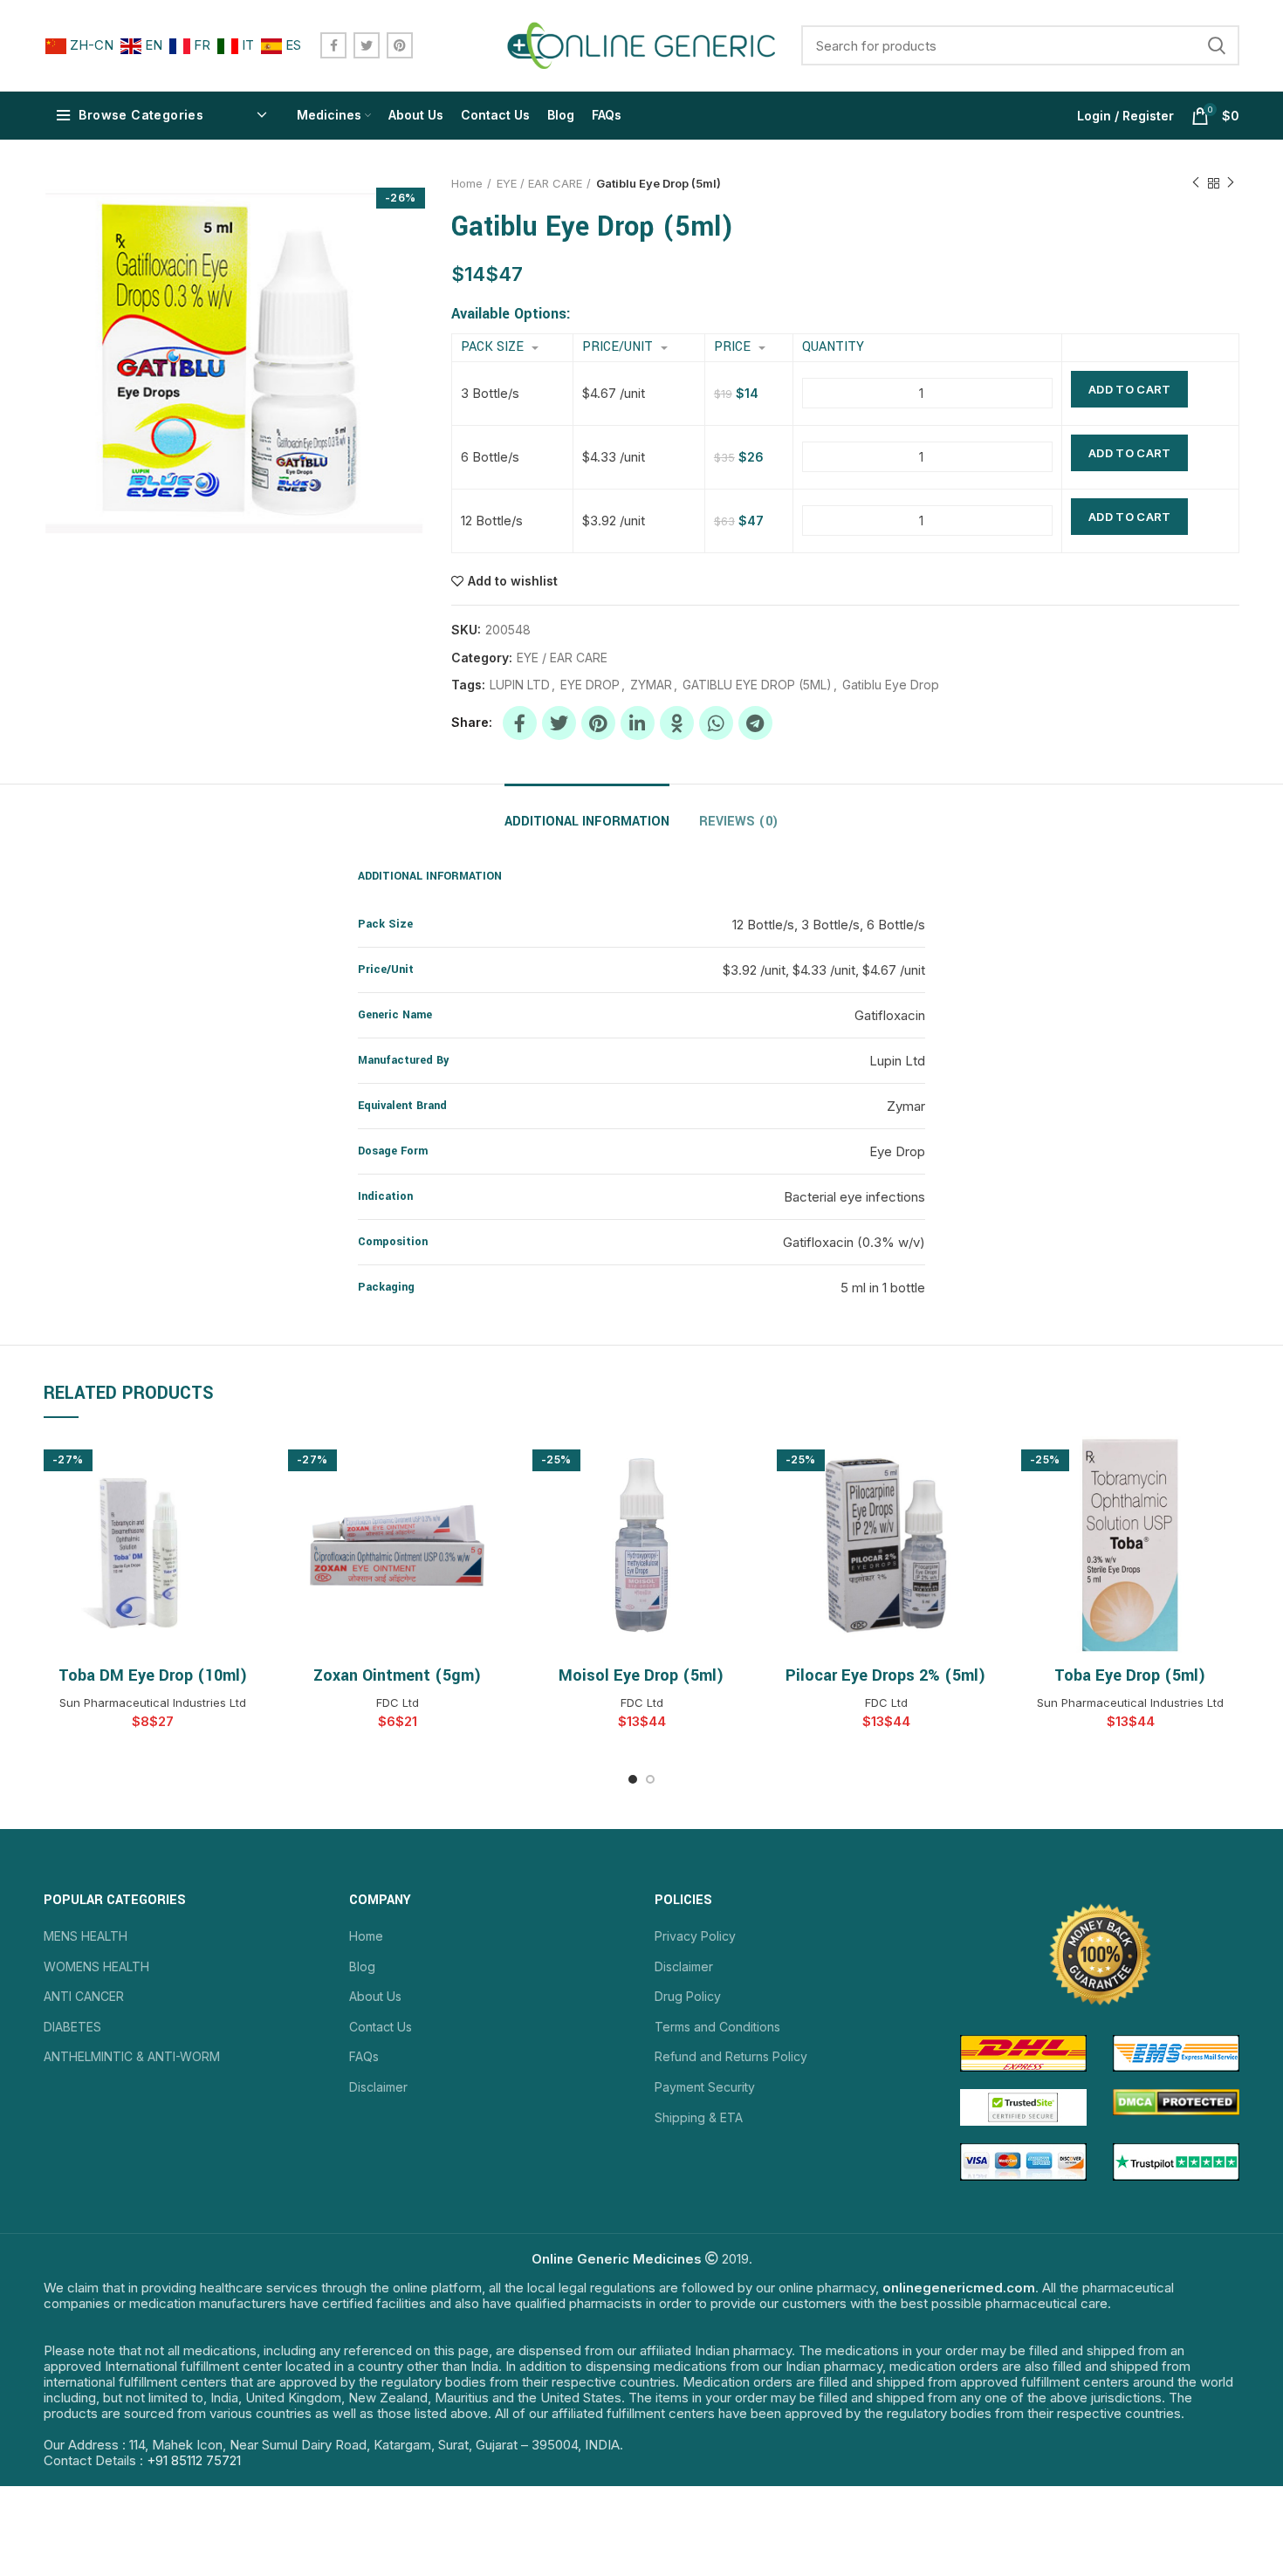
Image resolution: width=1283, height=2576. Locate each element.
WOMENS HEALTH (96, 1966)
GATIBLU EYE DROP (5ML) (757, 685)
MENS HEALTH (86, 1936)
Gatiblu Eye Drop (891, 685)
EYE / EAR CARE (539, 183)
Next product (1231, 183)
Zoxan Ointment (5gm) (398, 1675)
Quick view (249, 1465)
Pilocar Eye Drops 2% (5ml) (886, 1675)
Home (467, 183)
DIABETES (72, 2027)
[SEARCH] (1216, 45)
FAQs (364, 2056)
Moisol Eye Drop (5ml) (641, 1675)
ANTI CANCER (84, 1996)
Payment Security (705, 2087)
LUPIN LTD (520, 685)
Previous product (1196, 183)
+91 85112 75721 (194, 2460)
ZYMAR (651, 685)
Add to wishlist (513, 581)
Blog (362, 1966)
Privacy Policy (695, 1936)
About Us (375, 1996)
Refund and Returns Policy (731, 2056)
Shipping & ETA (699, 2117)
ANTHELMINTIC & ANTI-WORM (132, 2056)
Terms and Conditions (717, 2027)
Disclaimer (378, 2087)
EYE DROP (590, 685)
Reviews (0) (739, 822)
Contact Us (381, 2027)
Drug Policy (688, 1996)
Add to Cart (1129, 389)
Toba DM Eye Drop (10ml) (153, 1675)
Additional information (587, 822)
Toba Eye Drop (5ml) (1130, 1675)
